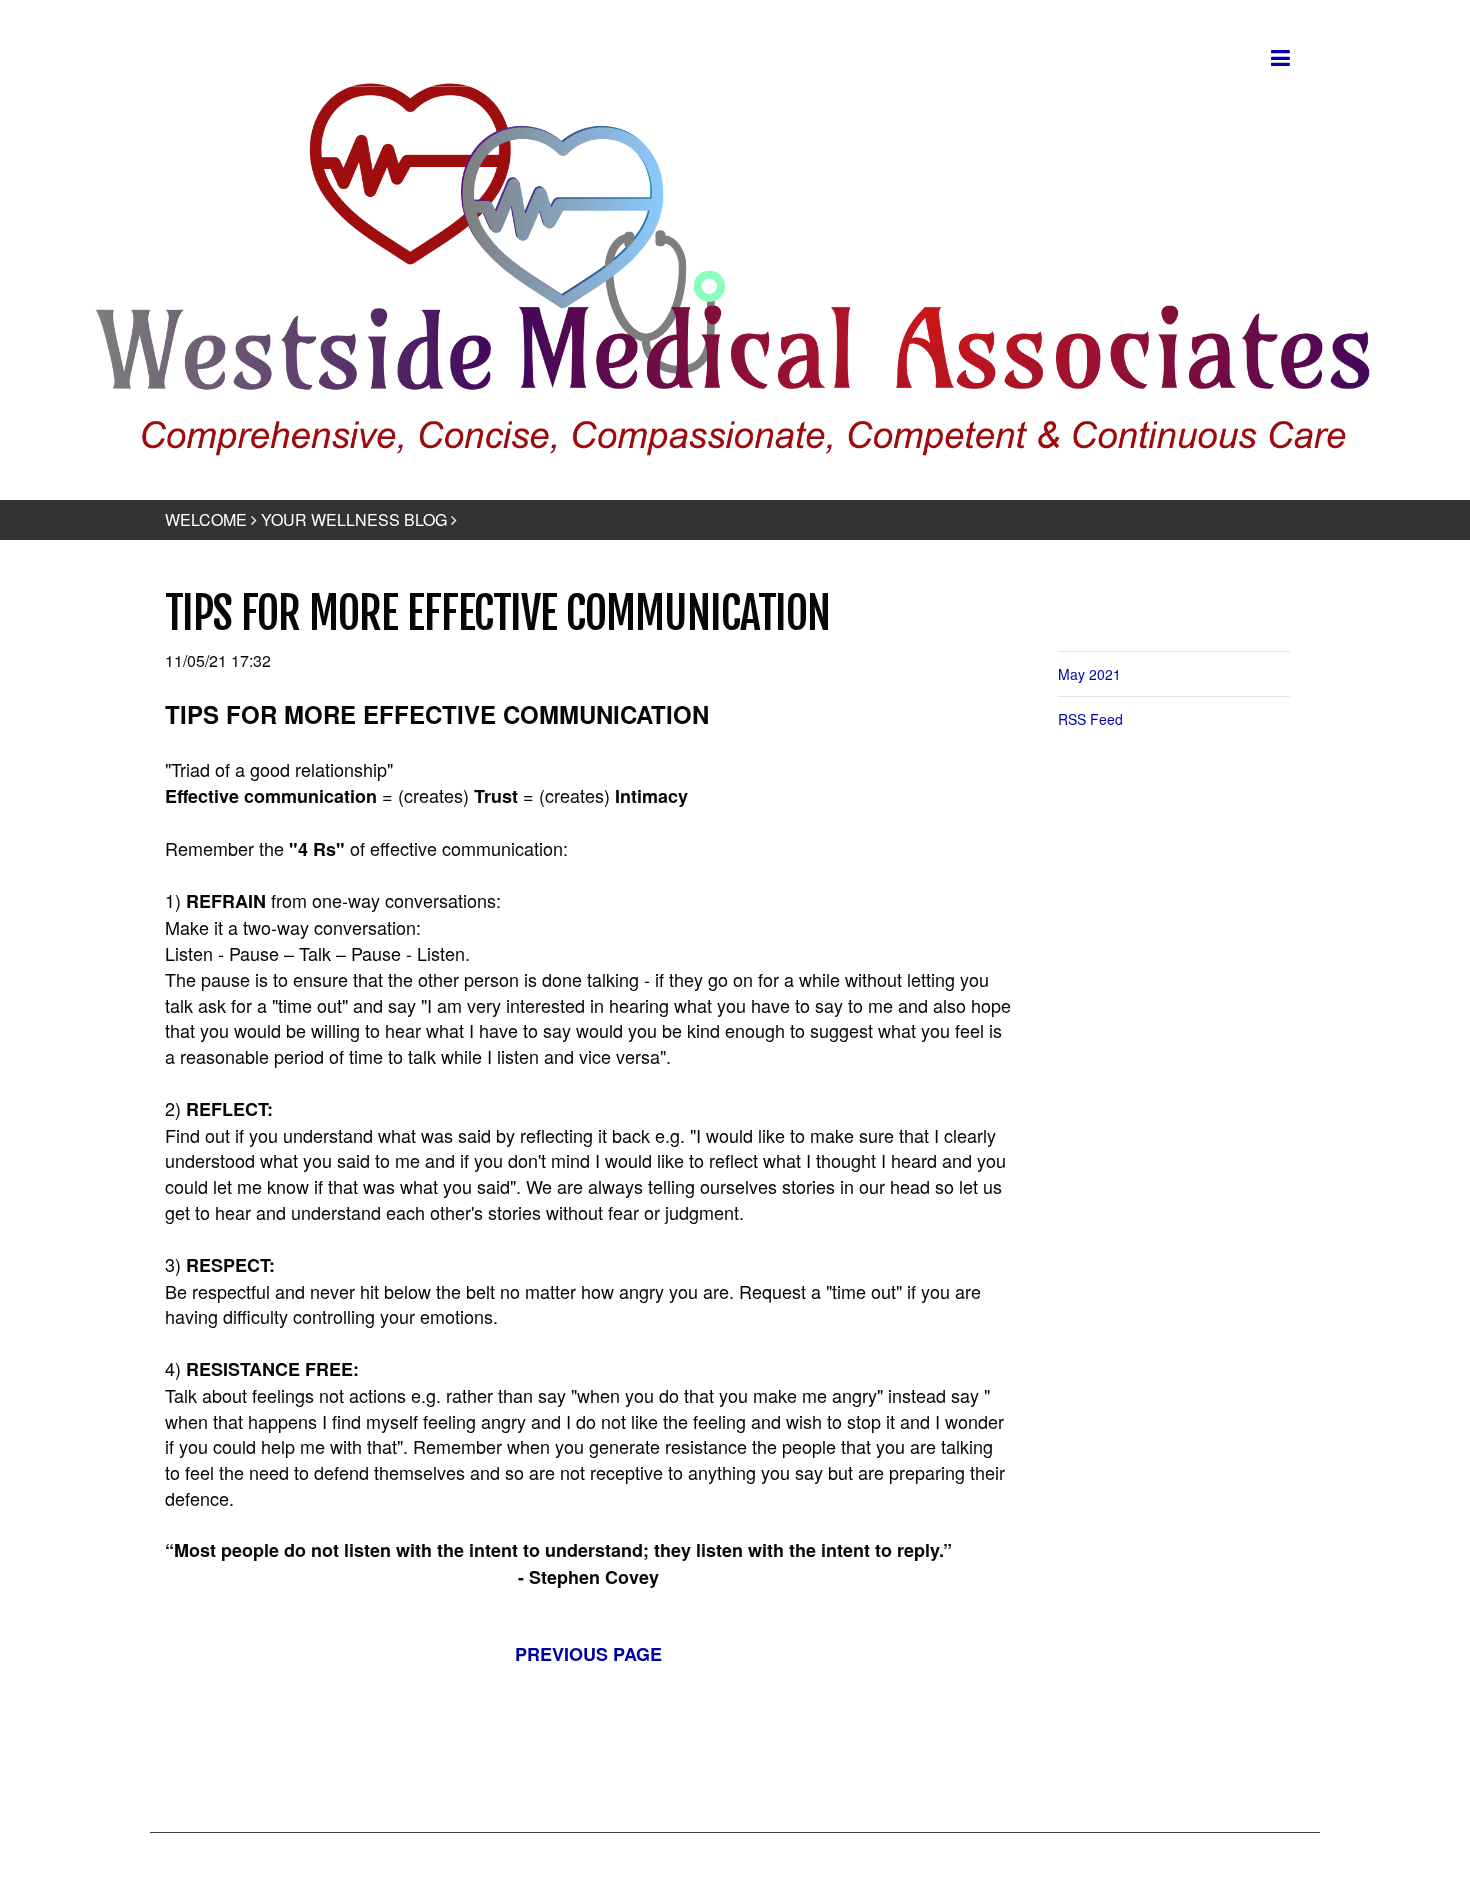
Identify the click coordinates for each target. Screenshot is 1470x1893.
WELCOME (206, 519)
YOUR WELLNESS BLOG (354, 519)
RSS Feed (1090, 719)
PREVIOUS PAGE (588, 1654)
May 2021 (1089, 674)
